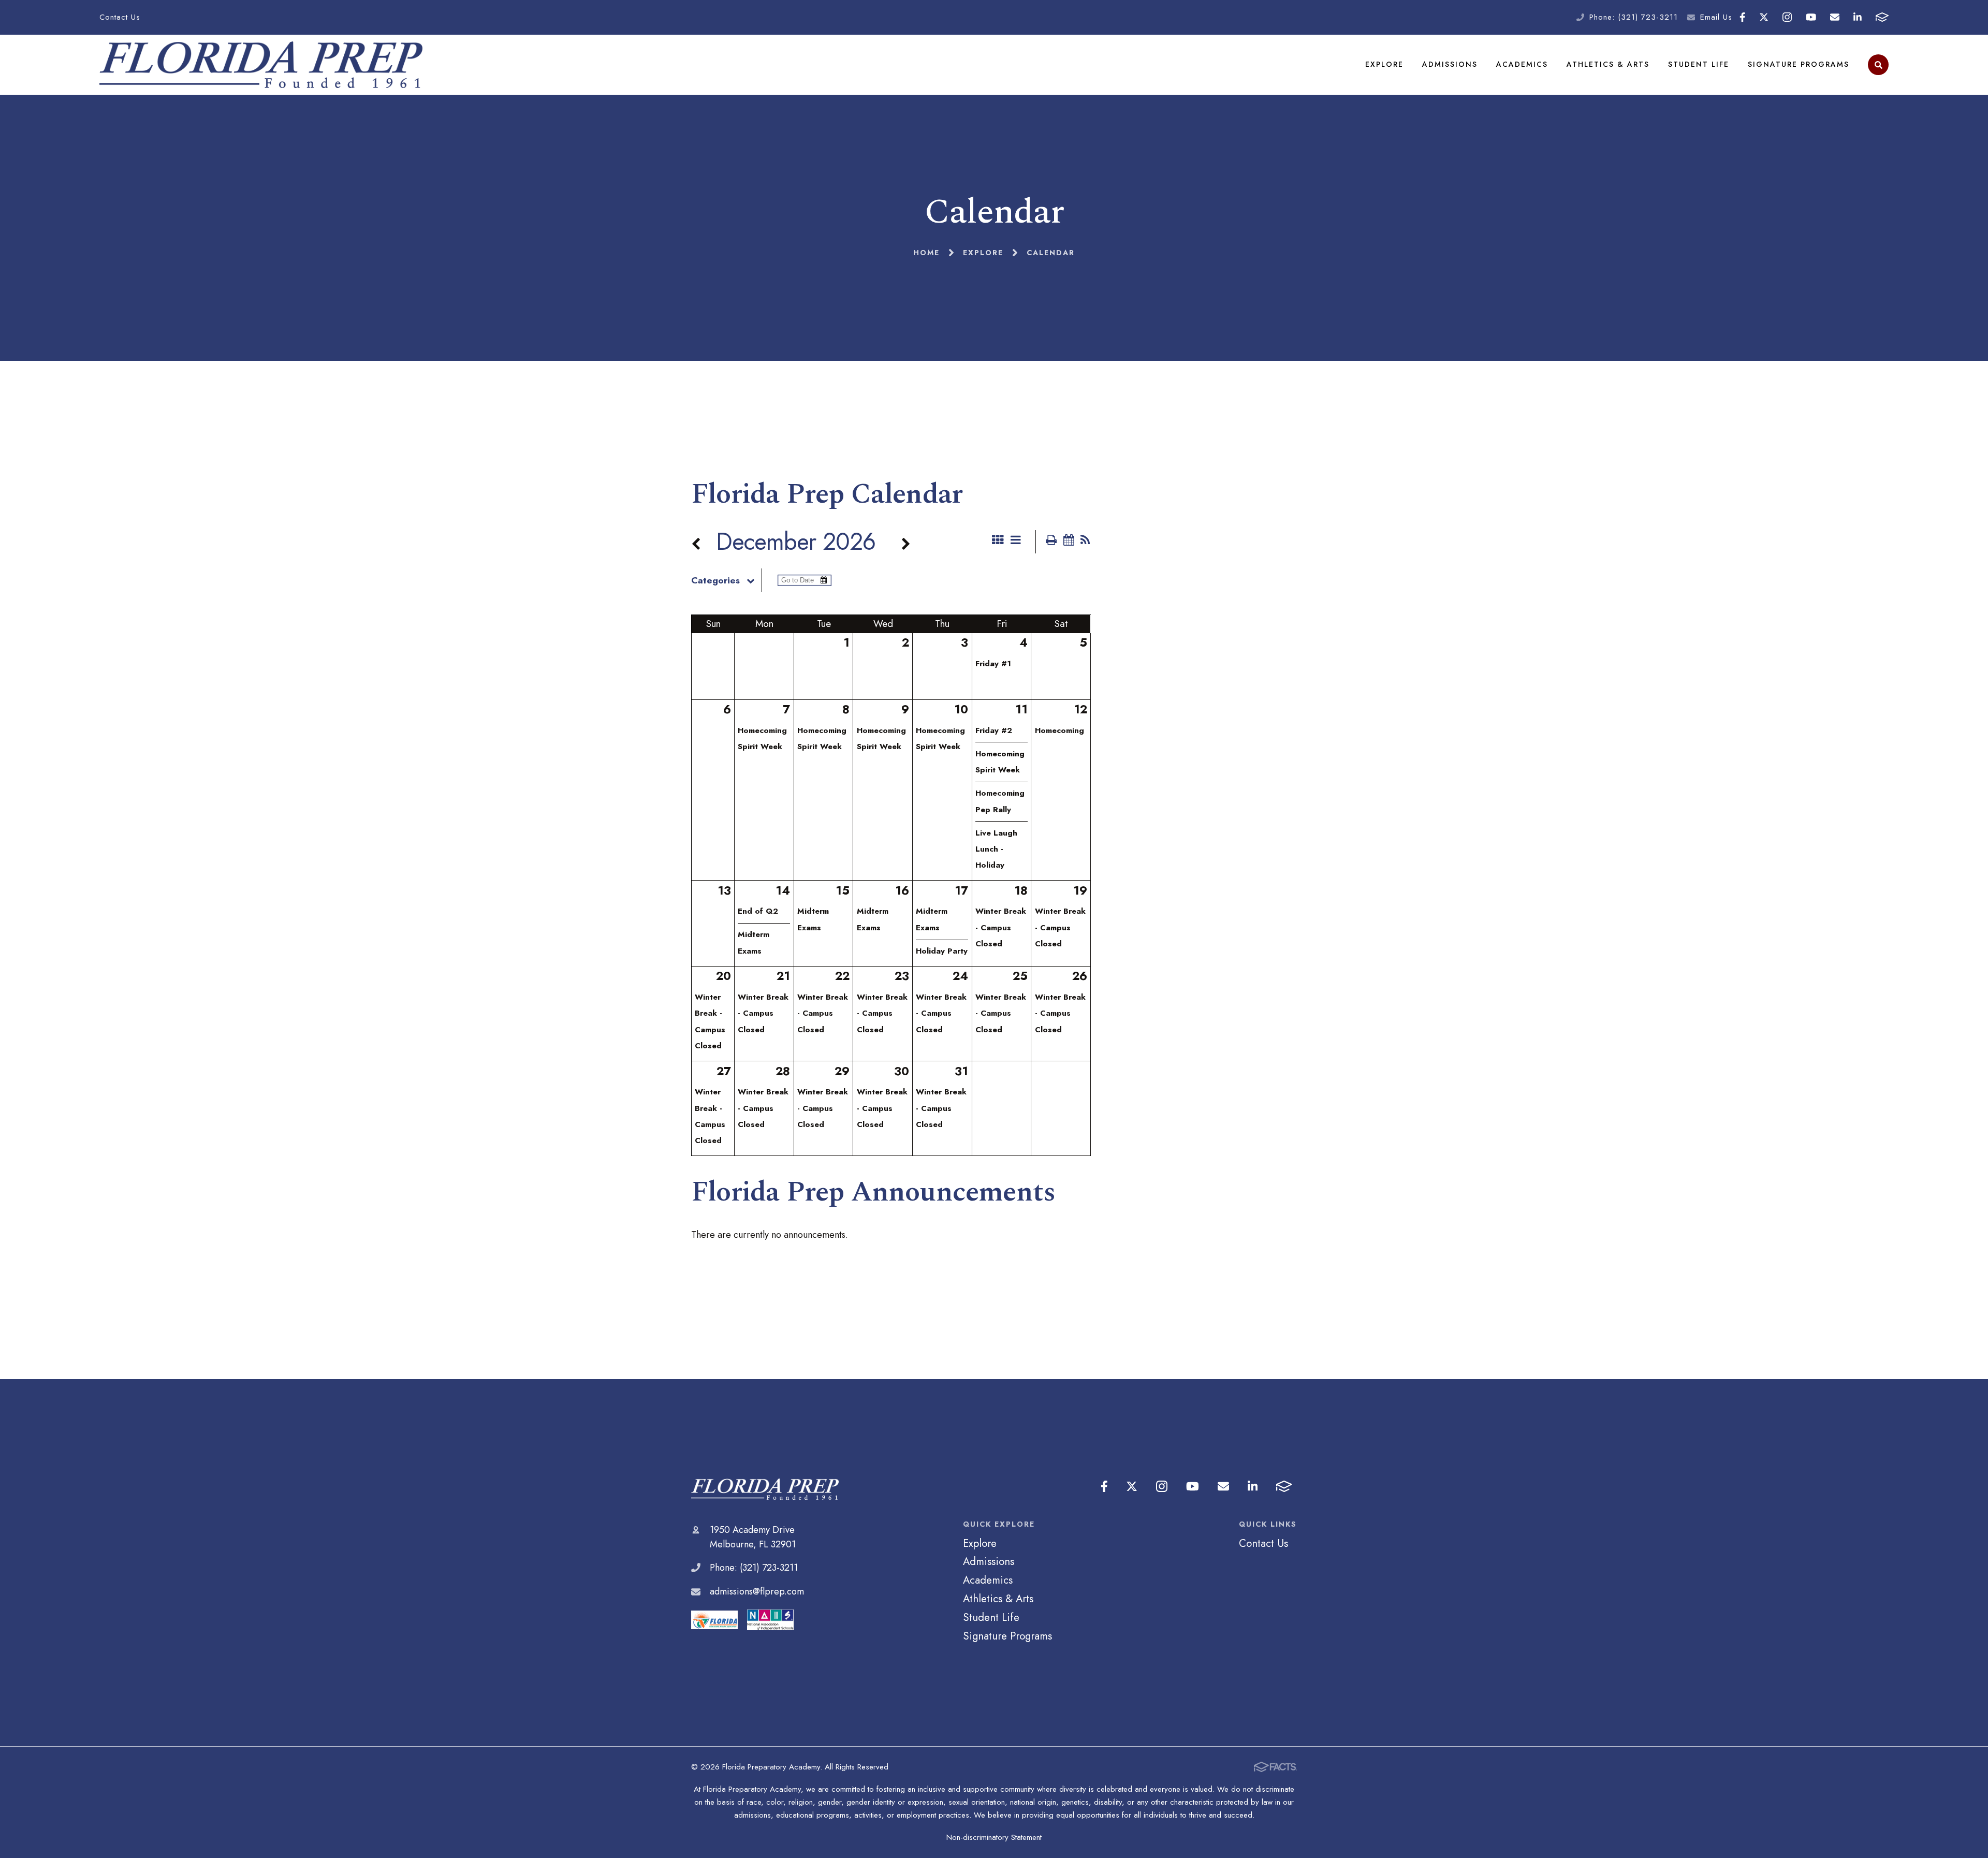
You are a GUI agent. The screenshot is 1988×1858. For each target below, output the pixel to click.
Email (1835, 17)
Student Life (1699, 64)
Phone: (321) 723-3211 (1634, 17)
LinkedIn (1858, 17)
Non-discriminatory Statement (994, 1837)
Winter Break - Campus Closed (1001, 927)
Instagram (1787, 17)
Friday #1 (993, 664)
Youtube (1811, 17)
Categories (715, 580)
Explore (1384, 64)
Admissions (1450, 64)
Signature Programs (1799, 64)
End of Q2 (758, 911)
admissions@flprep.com (757, 1591)
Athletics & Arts (1608, 64)
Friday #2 (994, 730)
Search (1878, 65)
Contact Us (120, 17)
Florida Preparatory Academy (765, 1489)
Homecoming (1059, 730)
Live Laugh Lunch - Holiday (996, 849)
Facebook (1742, 17)
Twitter (1764, 17)
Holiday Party (942, 951)
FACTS (1882, 17)
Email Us (1716, 17)
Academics (1522, 64)
